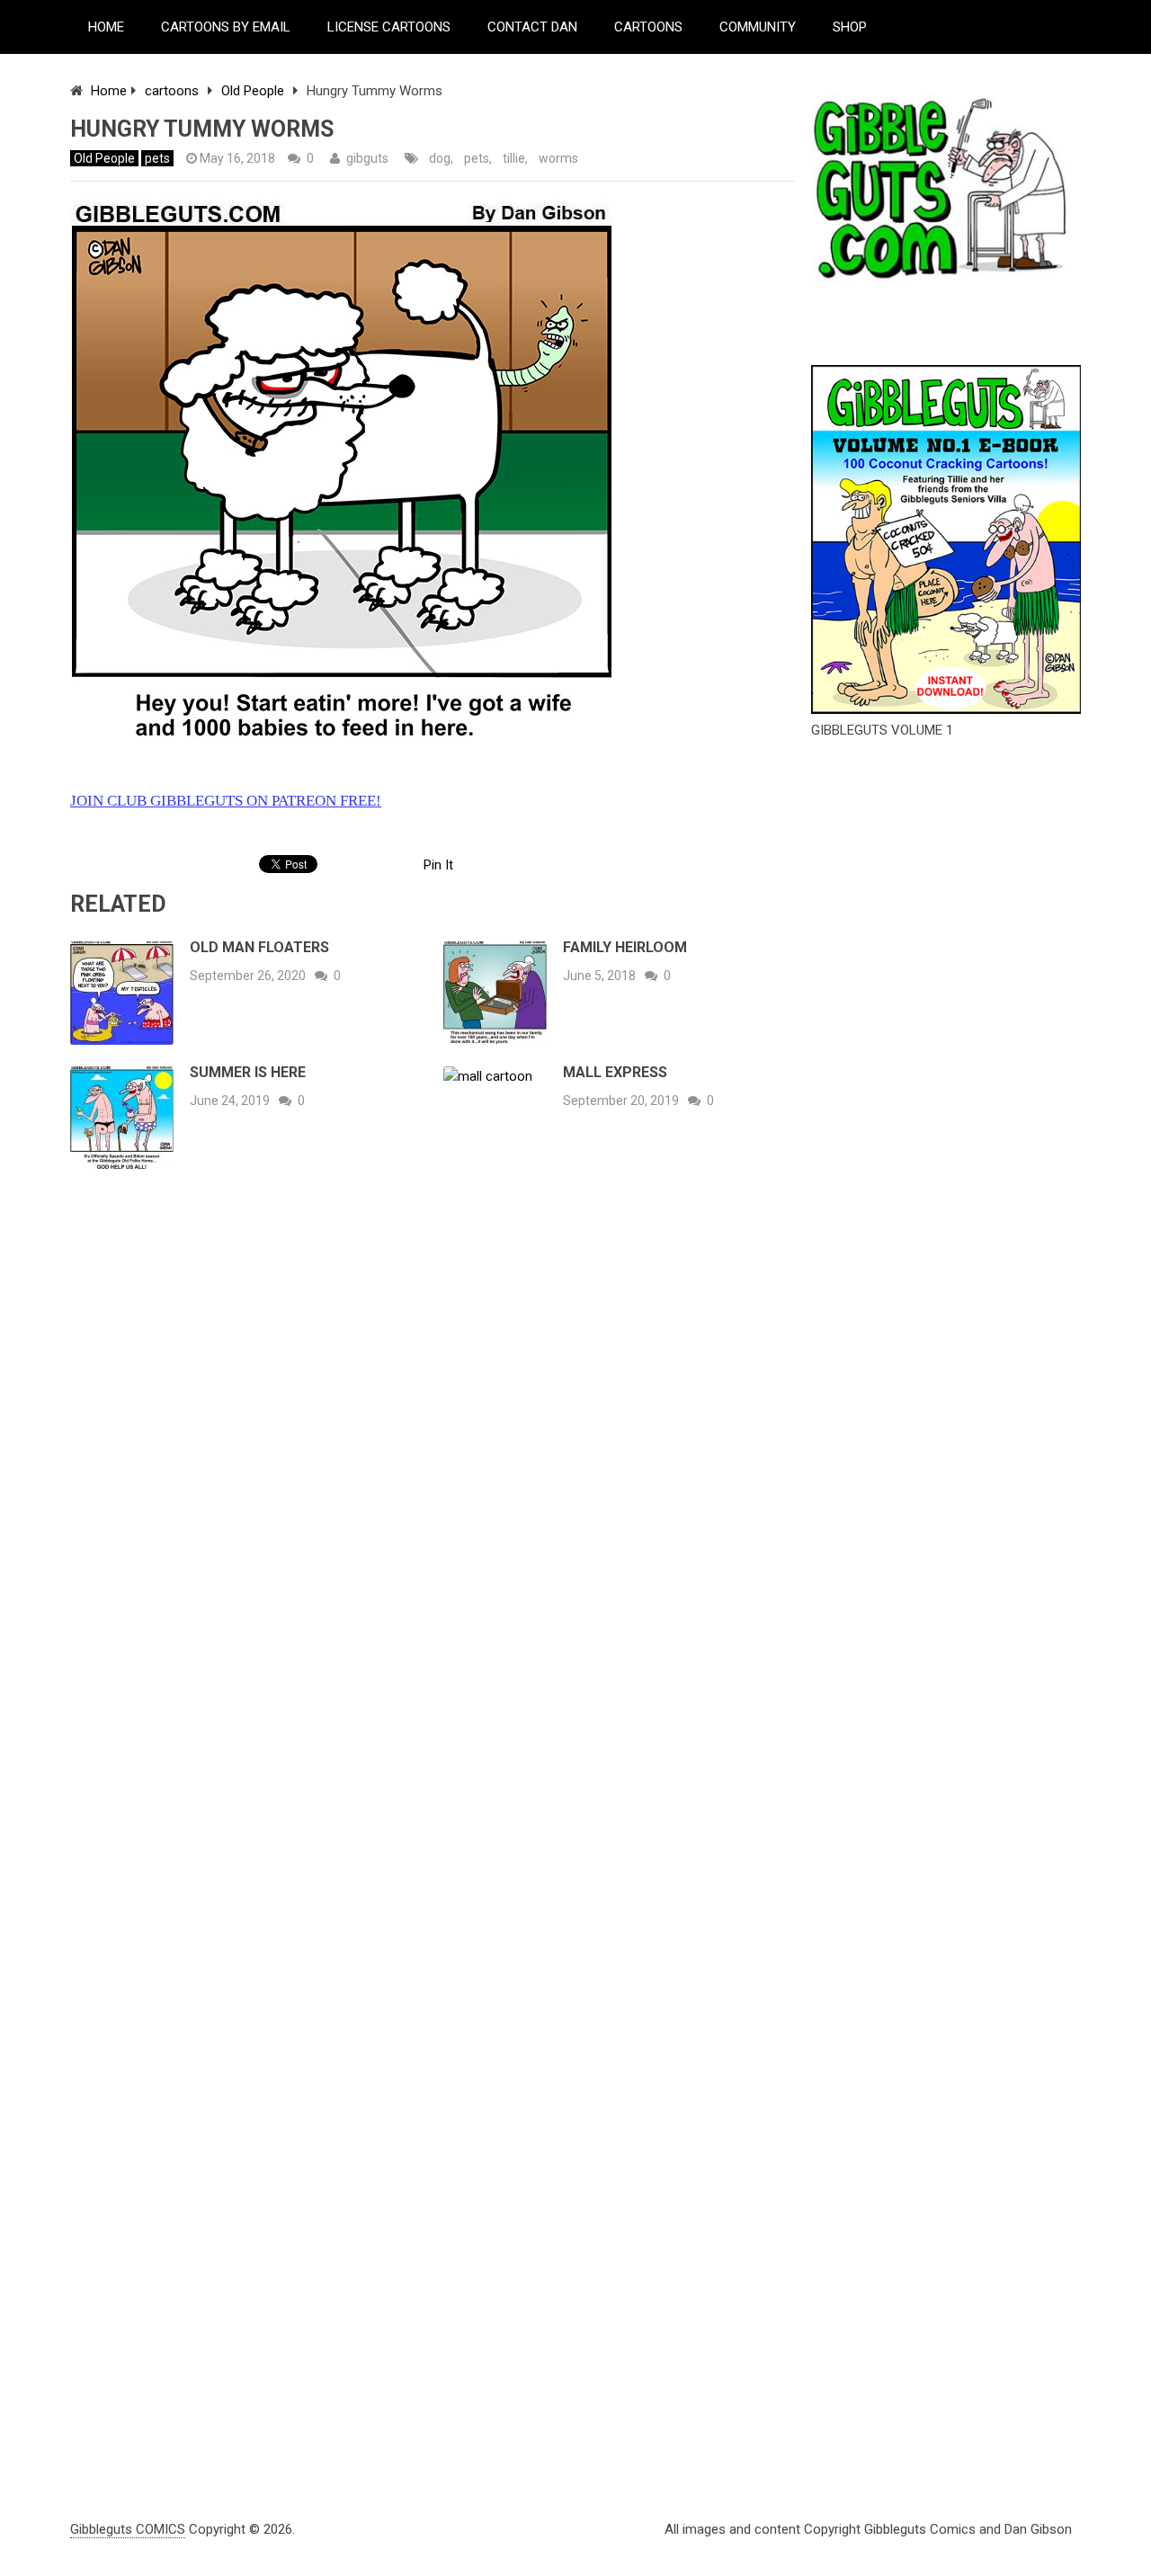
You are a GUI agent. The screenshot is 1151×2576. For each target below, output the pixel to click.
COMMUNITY (758, 27)
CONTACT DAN (532, 27)
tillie (514, 158)
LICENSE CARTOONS (389, 27)
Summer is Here (248, 1072)
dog (440, 158)
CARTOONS (648, 27)
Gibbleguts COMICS (128, 2529)
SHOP (850, 27)
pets (157, 158)
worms (558, 158)
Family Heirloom (625, 947)
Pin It (438, 865)
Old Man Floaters (259, 947)
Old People (253, 91)
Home (109, 91)
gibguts (367, 158)
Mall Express (615, 1072)
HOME (106, 27)
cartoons (172, 91)
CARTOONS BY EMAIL (226, 27)
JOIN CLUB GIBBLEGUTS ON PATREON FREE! (226, 801)
